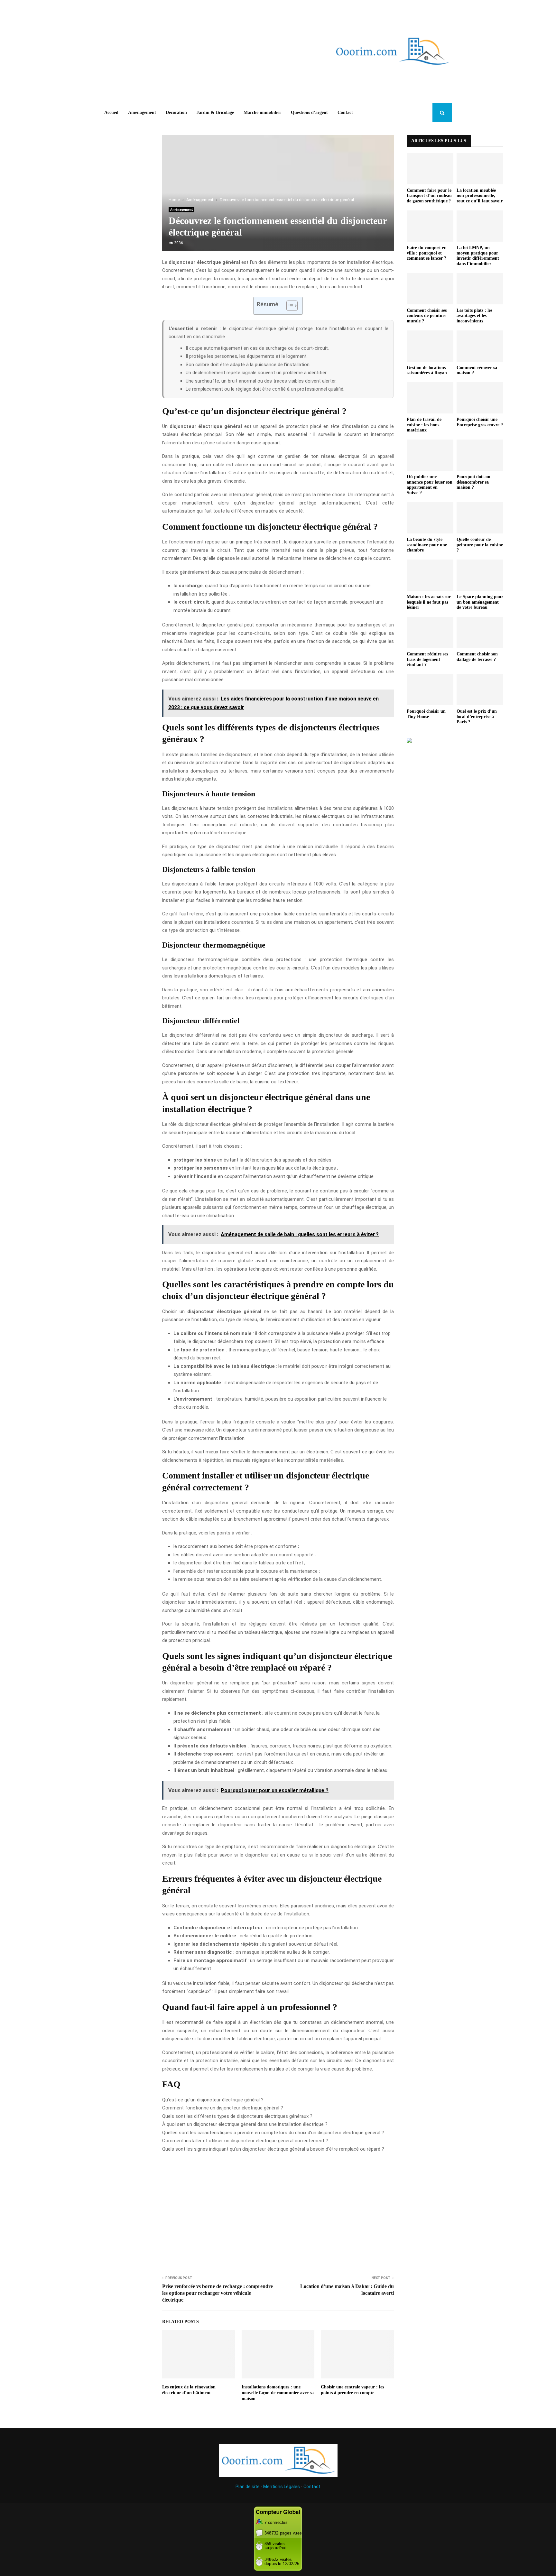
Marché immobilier (262, 112)
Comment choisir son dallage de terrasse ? (477, 657)
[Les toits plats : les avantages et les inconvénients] (480, 289)
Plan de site (248, 2487)
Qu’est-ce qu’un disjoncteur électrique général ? (213, 2100)
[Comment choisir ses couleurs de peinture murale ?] (430, 289)
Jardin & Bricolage (215, 112)
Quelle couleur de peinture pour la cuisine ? (480, 545)
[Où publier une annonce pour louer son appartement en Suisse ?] (430, 455)
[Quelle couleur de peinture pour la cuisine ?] (480, 518)
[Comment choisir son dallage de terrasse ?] (480, 632)
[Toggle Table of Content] (289, 306)
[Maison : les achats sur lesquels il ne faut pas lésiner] (430, 575)
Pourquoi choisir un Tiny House (426, 714)
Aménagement (142, 112)
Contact (345, 112)
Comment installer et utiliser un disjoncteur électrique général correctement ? (245, 2141)
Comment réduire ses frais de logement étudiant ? (427, 659)
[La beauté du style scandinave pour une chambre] (430, 518)
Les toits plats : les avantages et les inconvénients (474, 316)
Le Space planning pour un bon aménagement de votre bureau (480, 602)
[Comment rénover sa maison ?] (480, 346)
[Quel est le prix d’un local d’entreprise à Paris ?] (480, 690)
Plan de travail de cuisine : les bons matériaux (424, 425)
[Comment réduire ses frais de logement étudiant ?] (430, 632)
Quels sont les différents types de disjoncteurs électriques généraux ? (237, 2116)
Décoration (176, 112)
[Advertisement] (194, 51)
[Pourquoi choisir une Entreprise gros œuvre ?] (480, 398)
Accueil (111, 112)
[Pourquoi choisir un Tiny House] (430, 690)
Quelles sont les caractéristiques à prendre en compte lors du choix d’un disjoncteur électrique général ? (273, 2133)
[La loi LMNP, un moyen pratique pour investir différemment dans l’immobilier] (480, 226)
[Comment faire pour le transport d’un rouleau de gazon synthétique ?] (430, 169)
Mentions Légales (282, 2487)
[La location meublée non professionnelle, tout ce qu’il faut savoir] (480, 169)
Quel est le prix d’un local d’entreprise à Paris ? (477, 717)
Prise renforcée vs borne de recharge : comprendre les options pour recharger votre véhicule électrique (218, 2293)
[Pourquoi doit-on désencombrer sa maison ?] (480, 455)
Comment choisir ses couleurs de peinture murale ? (427, 316)
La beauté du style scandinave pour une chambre (427, 545)
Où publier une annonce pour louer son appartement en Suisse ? (430, 485)
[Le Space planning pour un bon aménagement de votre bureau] (480, 575)
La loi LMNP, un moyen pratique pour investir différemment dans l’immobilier (478, 256)
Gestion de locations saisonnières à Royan (427, 370)
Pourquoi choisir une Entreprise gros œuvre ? (480, 422)
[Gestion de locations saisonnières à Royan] (430, 346)
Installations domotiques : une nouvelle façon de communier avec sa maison (278, 2393)
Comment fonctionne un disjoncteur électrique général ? (223, 2108)
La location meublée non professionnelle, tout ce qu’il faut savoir (480, 196)
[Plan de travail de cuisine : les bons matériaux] (430, 398)
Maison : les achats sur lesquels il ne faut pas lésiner (429, 602)
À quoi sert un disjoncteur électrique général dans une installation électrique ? (245, 2124)
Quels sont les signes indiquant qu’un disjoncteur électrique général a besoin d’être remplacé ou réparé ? (273, 2149)
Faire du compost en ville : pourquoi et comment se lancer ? (427, 253)
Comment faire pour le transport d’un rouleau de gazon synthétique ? (429, 196)
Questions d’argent (309, 112)
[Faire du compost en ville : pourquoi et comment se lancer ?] (430, 226)
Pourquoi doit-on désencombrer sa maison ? (473, 482)
